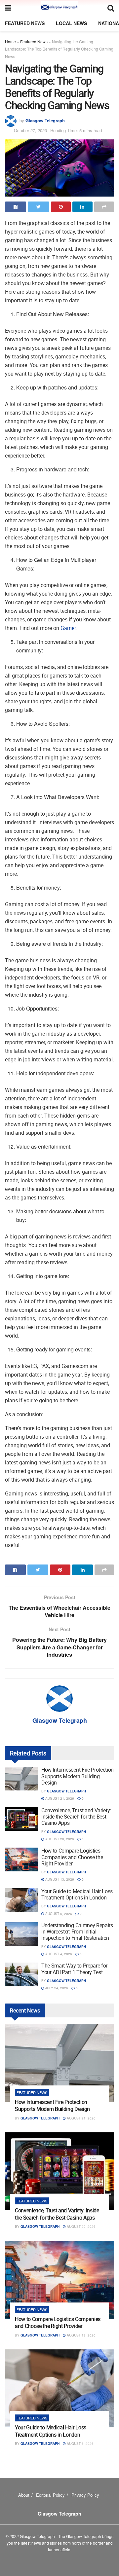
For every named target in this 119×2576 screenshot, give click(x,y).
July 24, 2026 (56, 1988)
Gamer (68, 628)
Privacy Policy (85, 2495)
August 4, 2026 (58, 1954)
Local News (71, 23)
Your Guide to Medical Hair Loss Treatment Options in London (77, 1894)
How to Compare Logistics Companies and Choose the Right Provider (72, 1857)
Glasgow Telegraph (45, 120)
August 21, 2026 (59, 1798)
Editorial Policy (50, 2495)
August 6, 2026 (58, 1914)
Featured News (25, 23)
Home (10, 41)
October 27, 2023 (30, 130)
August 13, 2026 (59, 1879)
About (24, 2495)
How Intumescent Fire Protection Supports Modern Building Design (78, 1776)
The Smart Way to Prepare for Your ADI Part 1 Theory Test (74, 1969)
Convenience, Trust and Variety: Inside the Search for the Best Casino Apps (76, 1817)
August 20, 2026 (59, 1839)
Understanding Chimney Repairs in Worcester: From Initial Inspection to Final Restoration (77, 1932)
